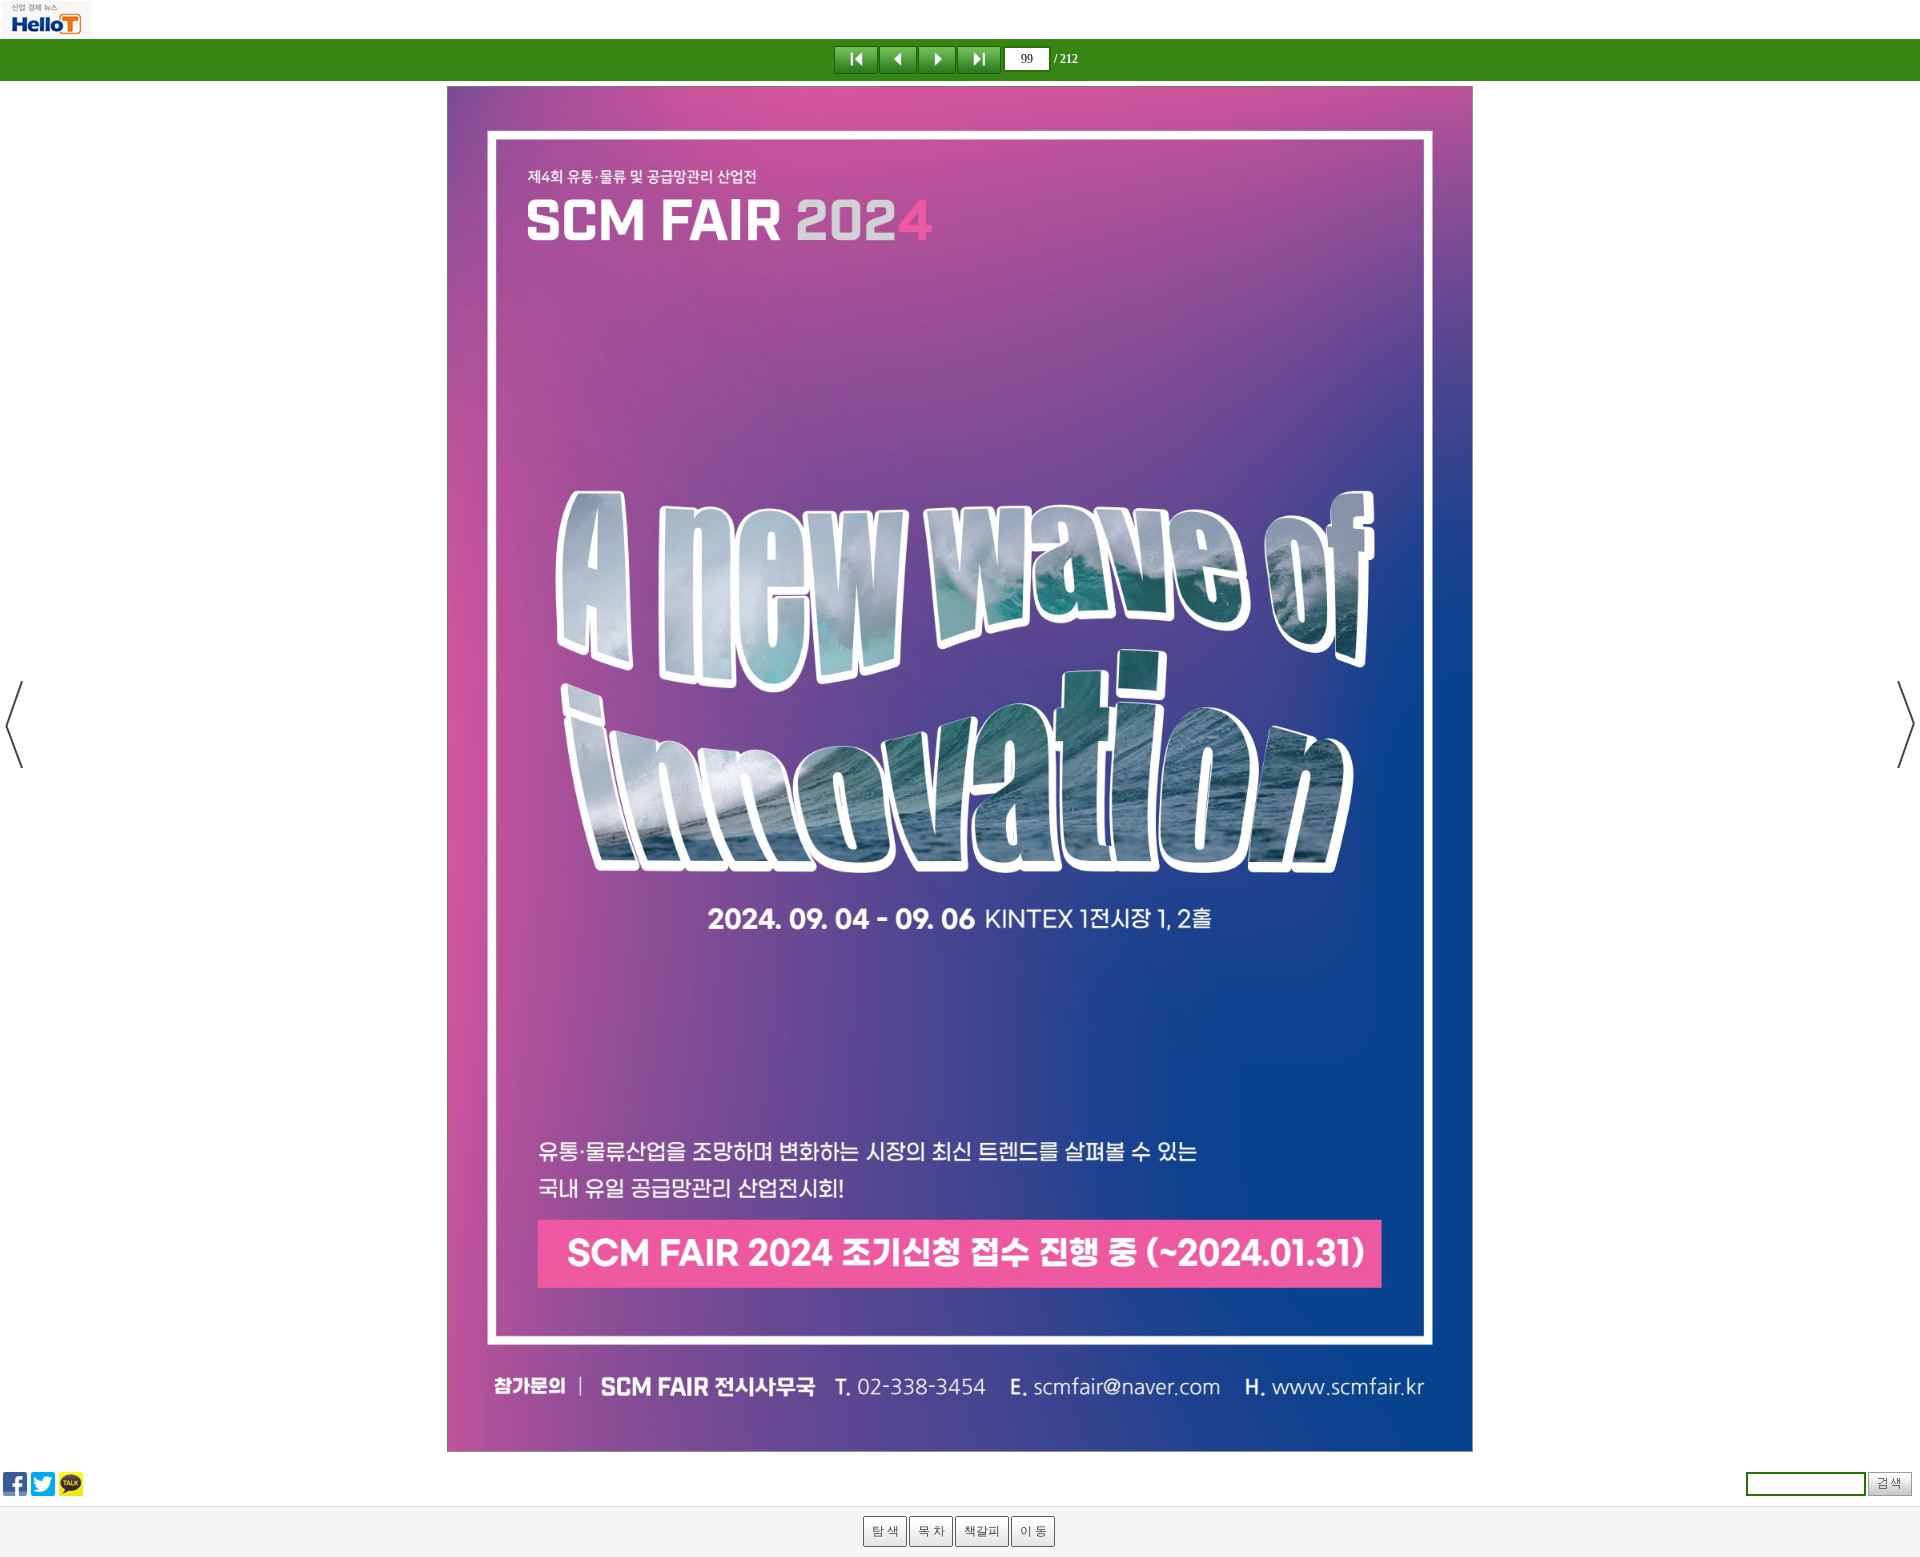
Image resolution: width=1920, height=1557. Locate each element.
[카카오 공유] (71, 1483)
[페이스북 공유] (15, 1483)
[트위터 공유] (43, 1483)
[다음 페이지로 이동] (937, 59)
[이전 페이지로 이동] (898, 59)
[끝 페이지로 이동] (979, 59)
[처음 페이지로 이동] (856, 59)
